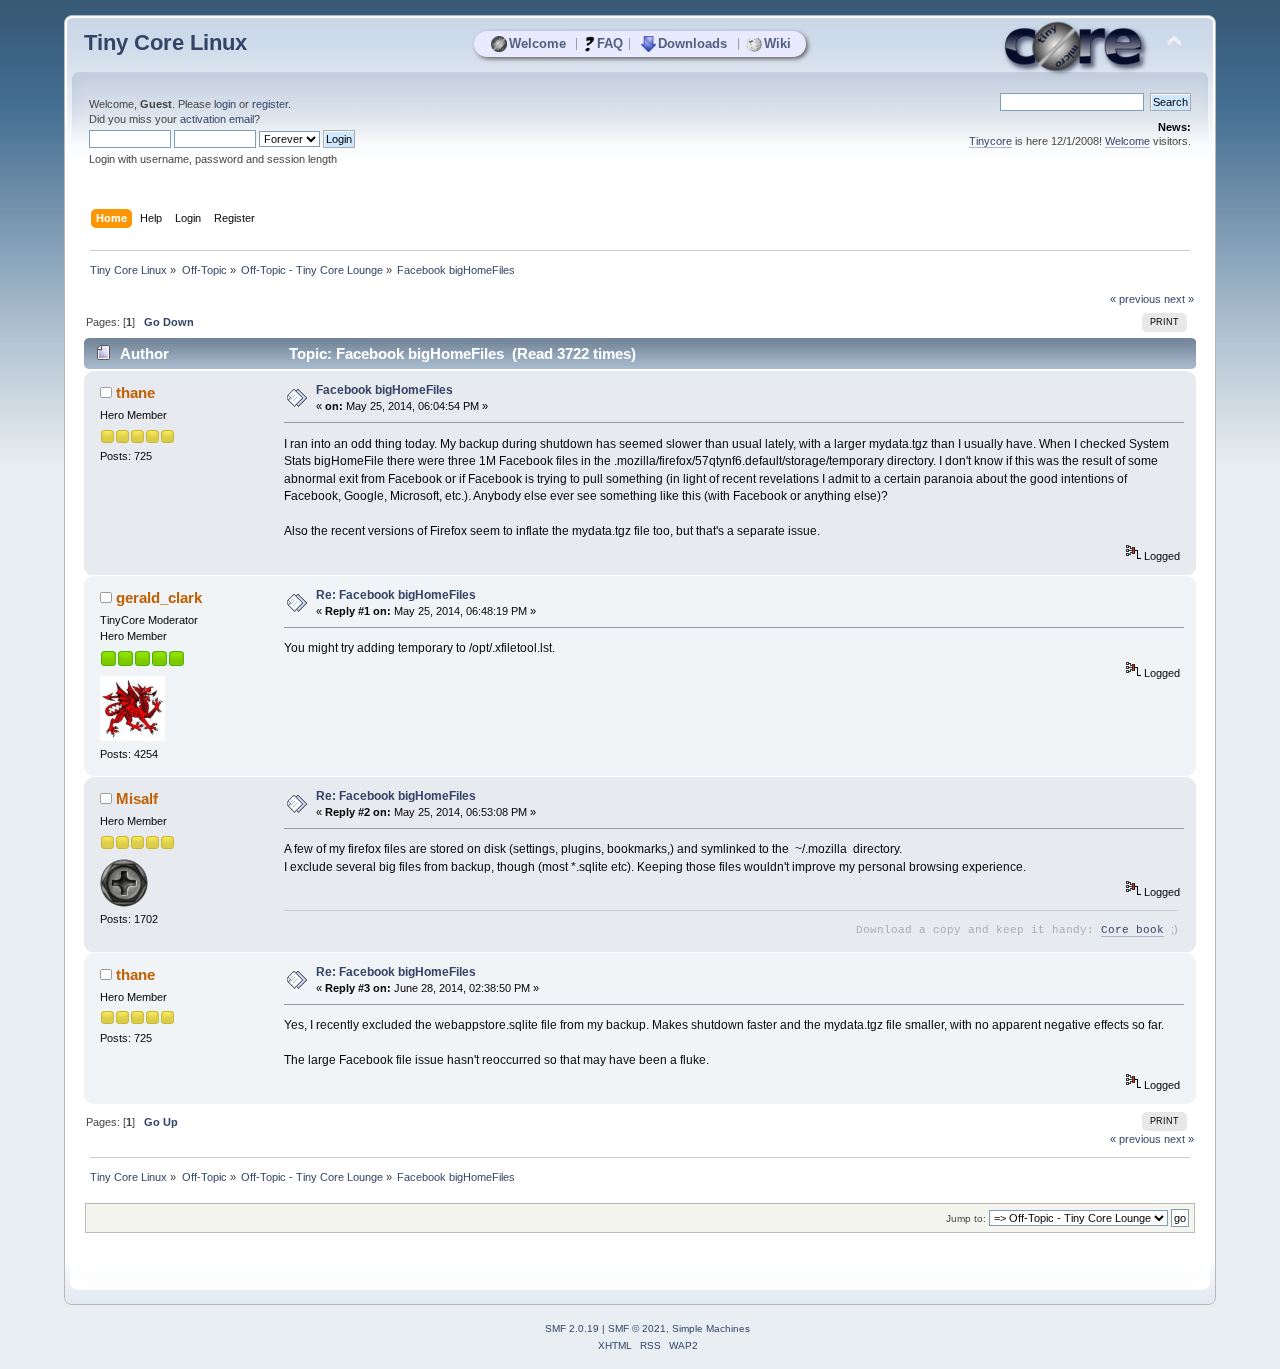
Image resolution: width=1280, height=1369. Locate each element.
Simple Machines (711, 1328)
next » (1179, 299)
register (270, 104)
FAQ (610, 43)
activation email (217, 119)
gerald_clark (159, 597)
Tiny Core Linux (165, 42)
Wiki (777, 43)
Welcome (537, 43)
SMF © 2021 (637, 1328)
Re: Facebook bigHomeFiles (396, 595)
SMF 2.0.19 (572, 1328)
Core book (1132, 930)
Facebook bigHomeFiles (384, 390)
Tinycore (990, 141)
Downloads (692, 43)
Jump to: (966, 1218)
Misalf (137, 798)
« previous (1135, 299)
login (225, 104)
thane (135, 392)
